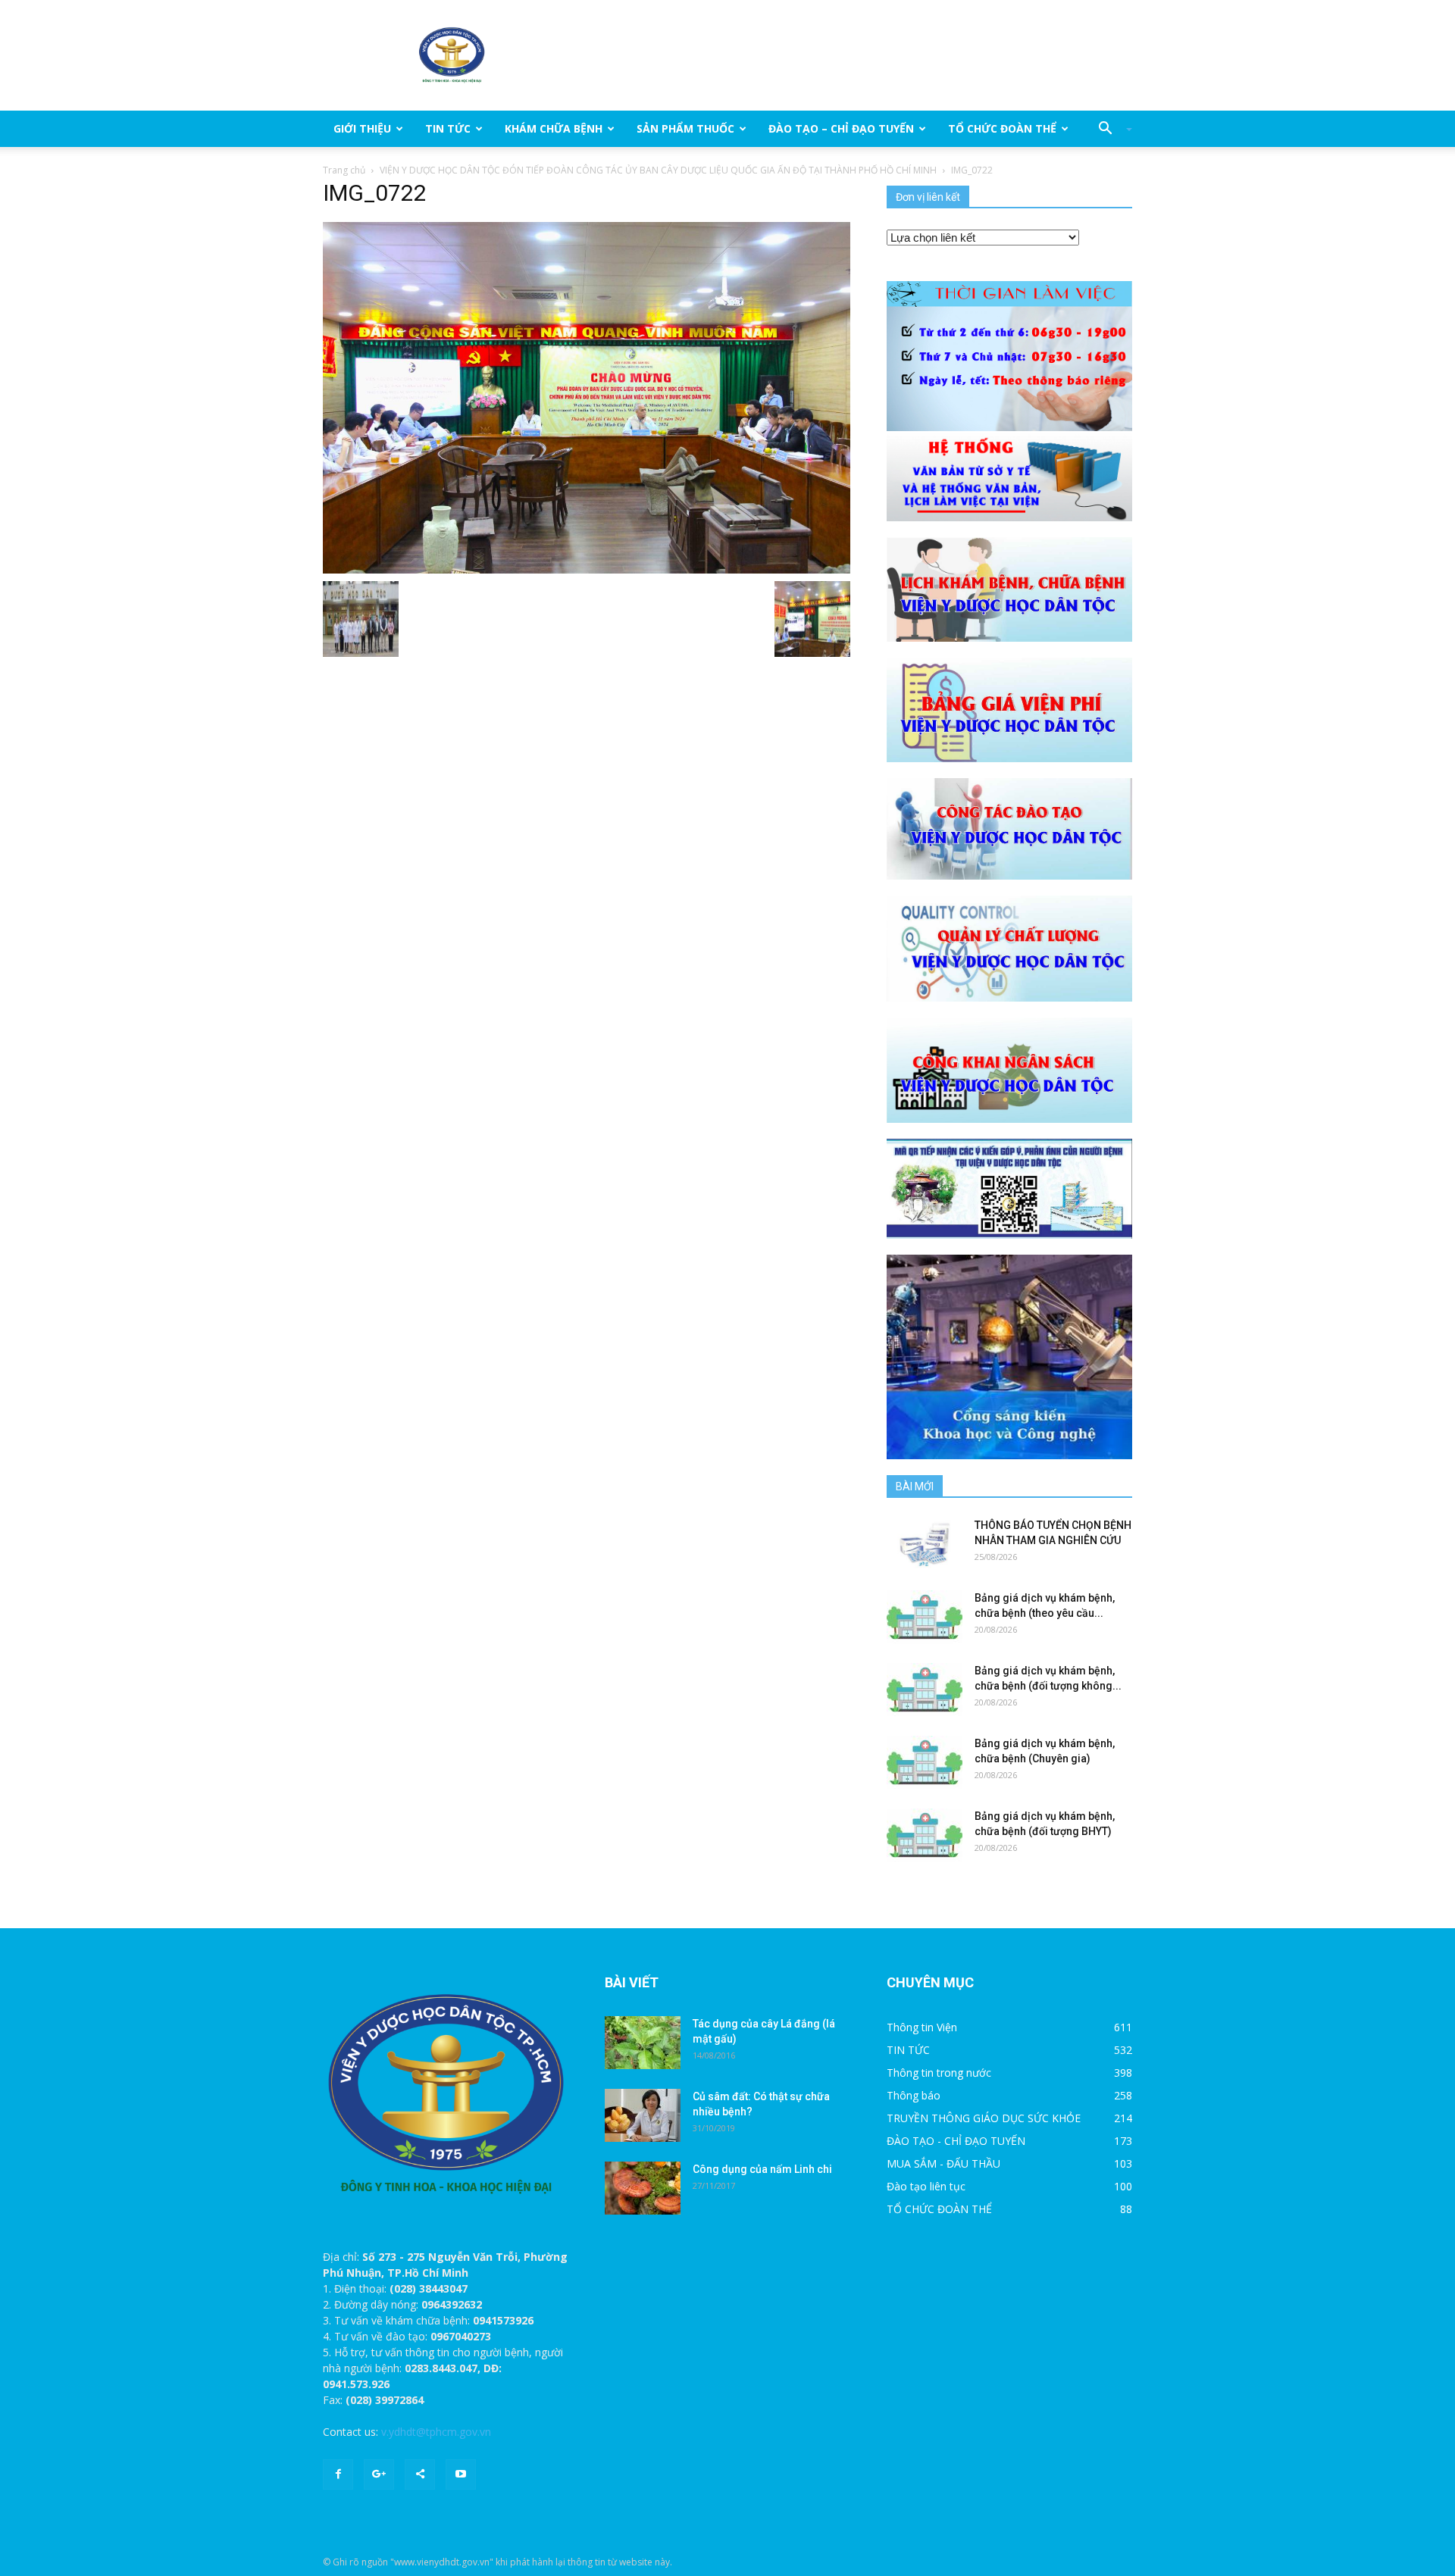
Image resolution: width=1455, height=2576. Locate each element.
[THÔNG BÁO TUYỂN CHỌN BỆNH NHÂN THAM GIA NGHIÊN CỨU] (925, 1544)
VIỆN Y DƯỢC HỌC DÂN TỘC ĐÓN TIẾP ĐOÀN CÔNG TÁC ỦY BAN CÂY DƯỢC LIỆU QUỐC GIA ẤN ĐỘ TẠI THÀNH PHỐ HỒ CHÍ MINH (658, 170)
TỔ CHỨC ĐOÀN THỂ (1002, 128)
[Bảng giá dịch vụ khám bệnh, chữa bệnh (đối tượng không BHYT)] (925, 1690)
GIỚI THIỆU (362, 128)
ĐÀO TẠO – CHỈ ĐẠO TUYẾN (841, 128)
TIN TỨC (448, 128)
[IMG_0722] (587, 397)
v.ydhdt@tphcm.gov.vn (436, 2432)
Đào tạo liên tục (926, 2186)
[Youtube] (461, 2474)
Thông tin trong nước (939, 2073)
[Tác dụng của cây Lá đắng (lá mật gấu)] (643, 2043)
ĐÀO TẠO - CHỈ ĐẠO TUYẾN (956, 2141)
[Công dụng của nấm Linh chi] (643, 2188)
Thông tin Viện (922, 2027)
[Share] (420, 2474)
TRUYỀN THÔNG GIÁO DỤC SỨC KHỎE (984, 2118)
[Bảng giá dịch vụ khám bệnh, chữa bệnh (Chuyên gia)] (925, 1762)
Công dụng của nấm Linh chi (762, 2169)
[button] (1109, 129)
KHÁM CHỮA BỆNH (554, 128)
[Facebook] (338, 2474)
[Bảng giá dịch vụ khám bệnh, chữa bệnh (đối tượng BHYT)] (925, 1835)
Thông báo (914, 2095)
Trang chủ (344, 170)
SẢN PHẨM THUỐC (685, 128)
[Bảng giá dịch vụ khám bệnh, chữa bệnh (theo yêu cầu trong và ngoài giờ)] (925, 1617)
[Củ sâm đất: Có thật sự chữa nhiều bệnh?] (643, 2115)
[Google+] (379, 2474)
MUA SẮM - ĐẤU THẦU (943, 2163)
